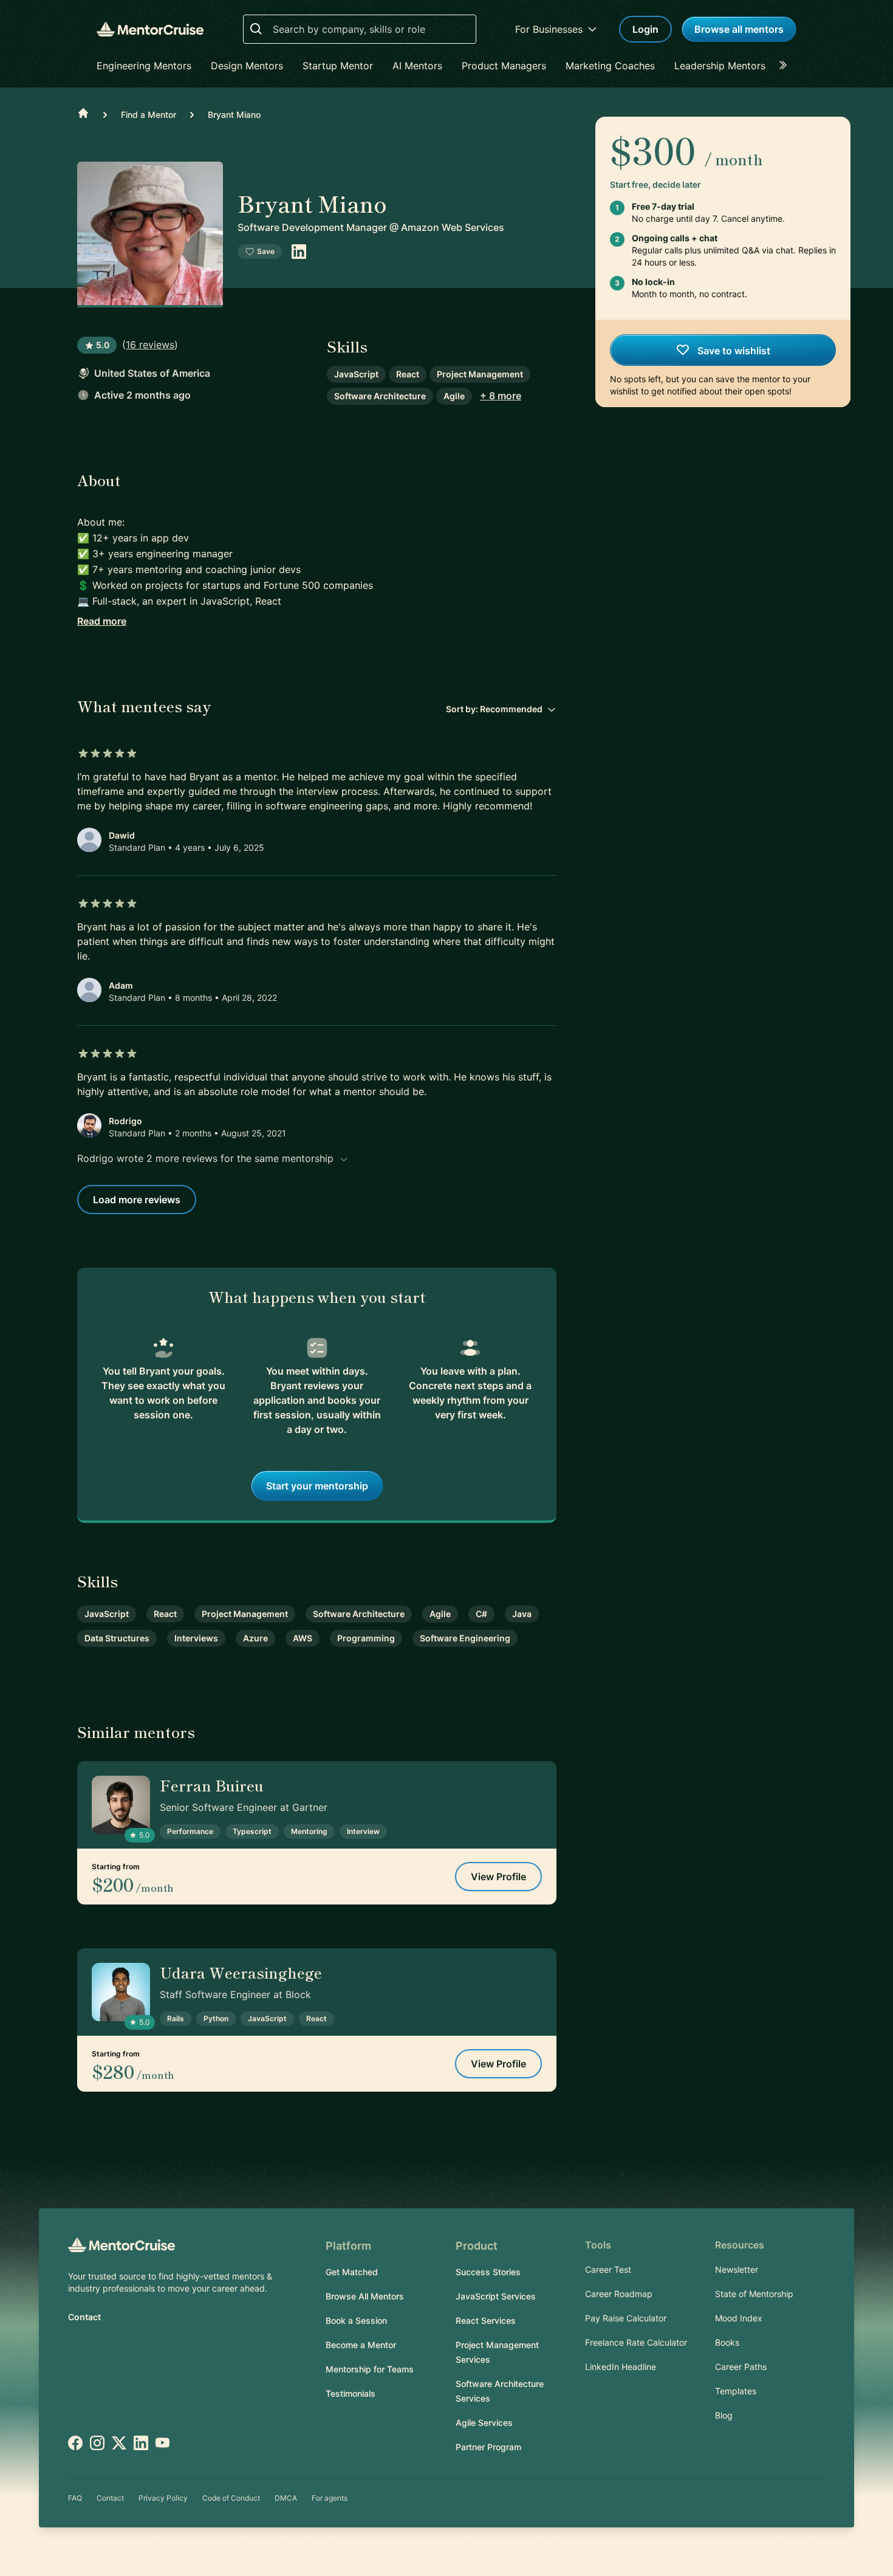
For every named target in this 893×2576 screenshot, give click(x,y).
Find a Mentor (149, 115)
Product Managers (504, 66)
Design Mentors (247, 66)
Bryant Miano (234, 115)
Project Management (480, 374)
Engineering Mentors (144, 66)
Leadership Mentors (720, 66)
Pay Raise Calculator (626, 2318)
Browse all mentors (739, 29)
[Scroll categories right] (787, 66)
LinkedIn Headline (621, 2367)
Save (266, 251)
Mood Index (739, 2318)
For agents (330, 2498)
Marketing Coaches (610, 66)
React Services (486, 2320)
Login (645, 29)
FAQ (75, 2498)
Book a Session (356, 2320)
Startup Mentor (338, 66)
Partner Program (488, 2447)
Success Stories (488, 2272)
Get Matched (352, 2272)
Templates (736, 2391)
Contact (84, 2317)
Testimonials (351, 2393)
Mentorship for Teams (370, 2369)
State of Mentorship (754, 2294)
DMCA (286, 2498)
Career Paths (741, 2367)
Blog (724, 2415)
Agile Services (484, 2423)
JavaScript (356, 374)
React (408, 374)
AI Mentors (417, 66)
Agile (454, 396)
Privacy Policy (163, 2498)
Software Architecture (380, 396)
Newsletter (737, 2269)
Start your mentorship (317, 1486)
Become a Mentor (361, 2345)
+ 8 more (501, 396)
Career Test (608, 2269)
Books (727, 2342)
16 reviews (150, 345)
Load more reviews (137, 1200)
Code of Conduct (231, 2498)
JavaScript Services (496, 2296)
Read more (102, 621)
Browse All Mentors (365, 2296)
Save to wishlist (733, 351)
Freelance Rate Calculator (636, 2342)
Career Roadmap (619, 2294)
